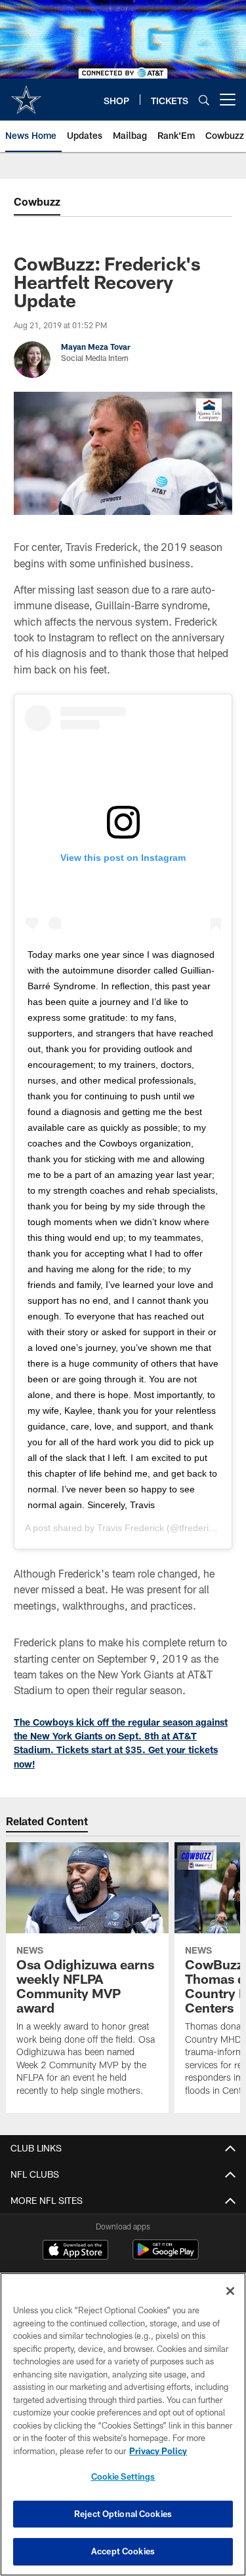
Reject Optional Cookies (123, 2514)
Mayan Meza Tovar (96, 347)
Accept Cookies (123, 2551)
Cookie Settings (123, 2476)
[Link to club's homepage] (26, 94)
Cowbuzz (37, 201)
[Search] (204, 100)
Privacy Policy (158, 2451)
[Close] (230, 2291)
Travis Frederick (131, 1528)
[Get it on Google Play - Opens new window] (166, 2256)
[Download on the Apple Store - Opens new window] (75, 2251)
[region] (123, 2424)
